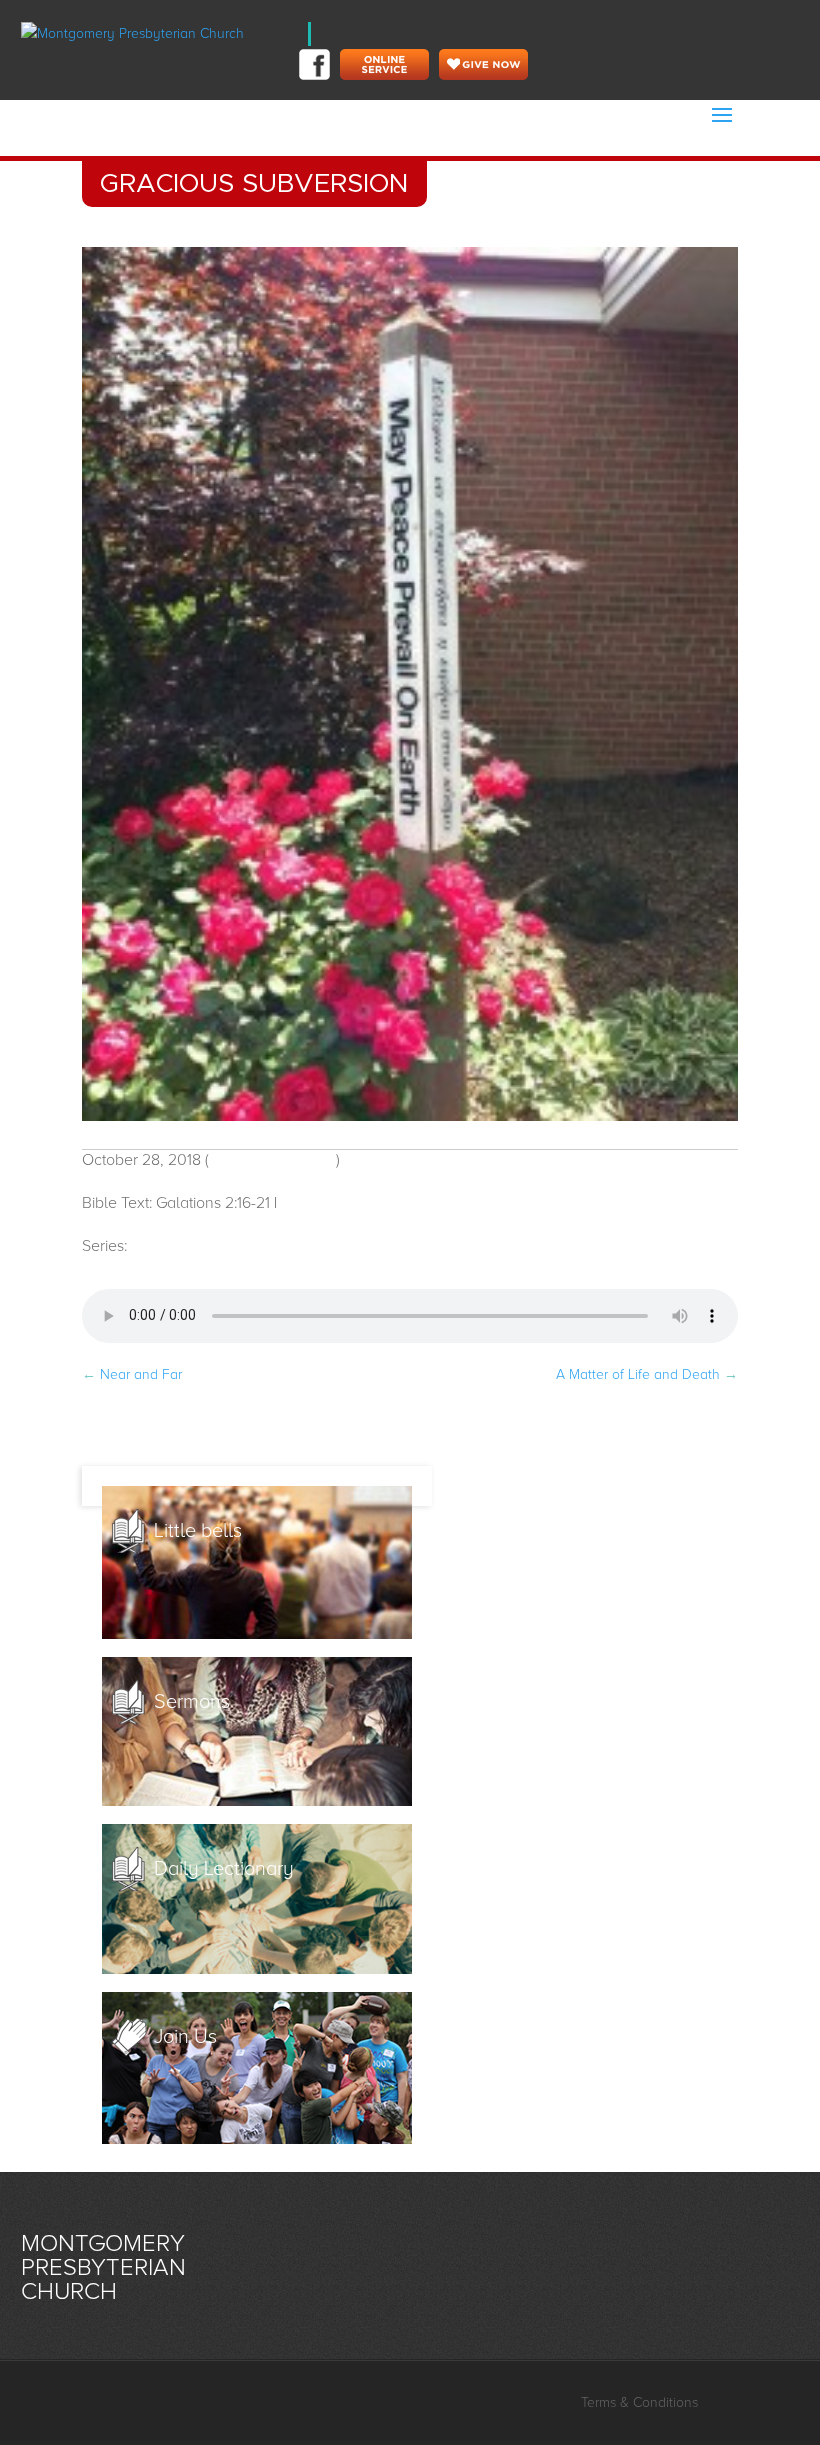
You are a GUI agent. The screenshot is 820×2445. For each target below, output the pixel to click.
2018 (147, 1246)
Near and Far (132, 1374)
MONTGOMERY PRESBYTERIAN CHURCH (103, 2267)
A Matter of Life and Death (647, 1374)
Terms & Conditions (639, 2402)
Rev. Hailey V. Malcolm (361, 1203)
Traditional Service (272, 1160)
